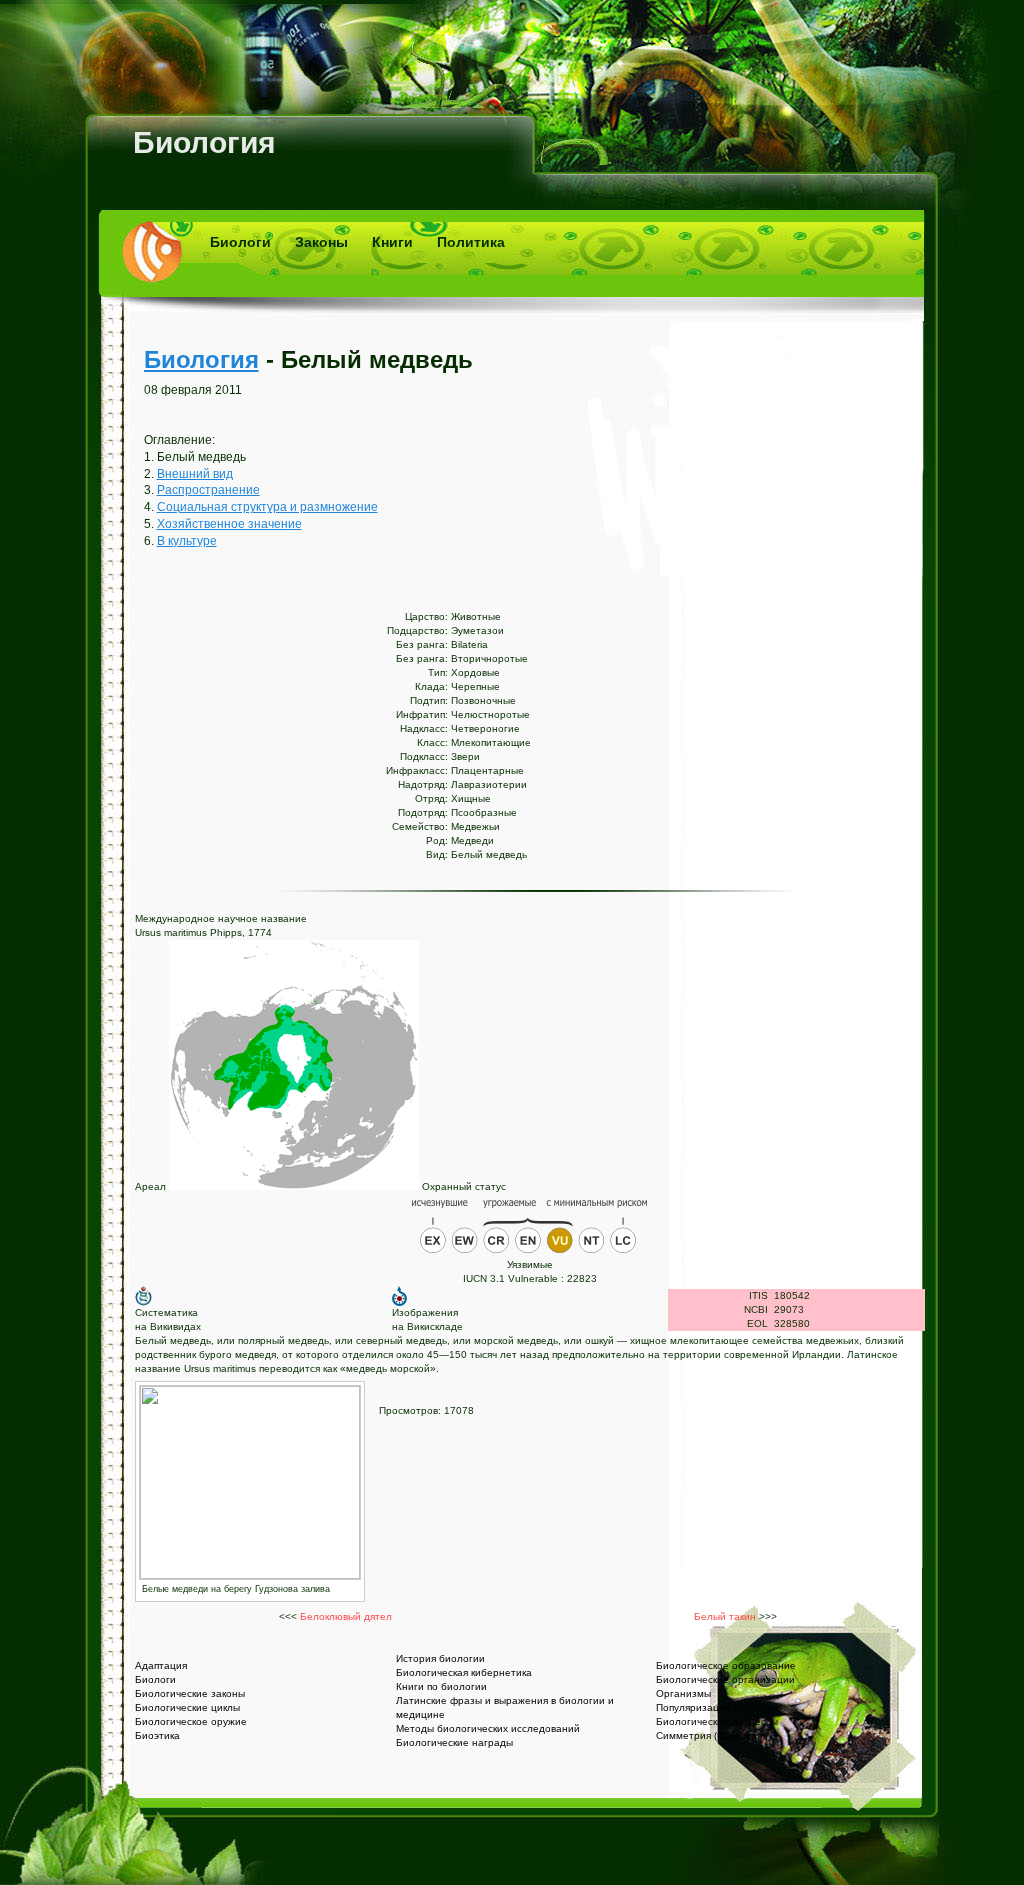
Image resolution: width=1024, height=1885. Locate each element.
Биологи (240, 242)
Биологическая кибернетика (464, 1672)
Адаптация (161, 1665)
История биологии (440, 1658)
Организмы (683, 1693)
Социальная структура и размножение (267, 507)
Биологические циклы (187, 1707)
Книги (392, 242)
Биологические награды (454, 1742)
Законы (321, 242)
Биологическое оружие (191, 1721)
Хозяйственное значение (229, 524)
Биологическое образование (726, 1665)
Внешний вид (195, 474)
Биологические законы (190, 1693)
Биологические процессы (717, 1721)
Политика (471, 242)
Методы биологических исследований (488, 1728)
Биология (204, 142)
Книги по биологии (441, 1686)
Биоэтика (157, 1735)
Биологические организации (725, 1679)
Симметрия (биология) (710, 1735)
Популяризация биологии (717, 1707)
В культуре (187, 541)
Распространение (208, 490)
